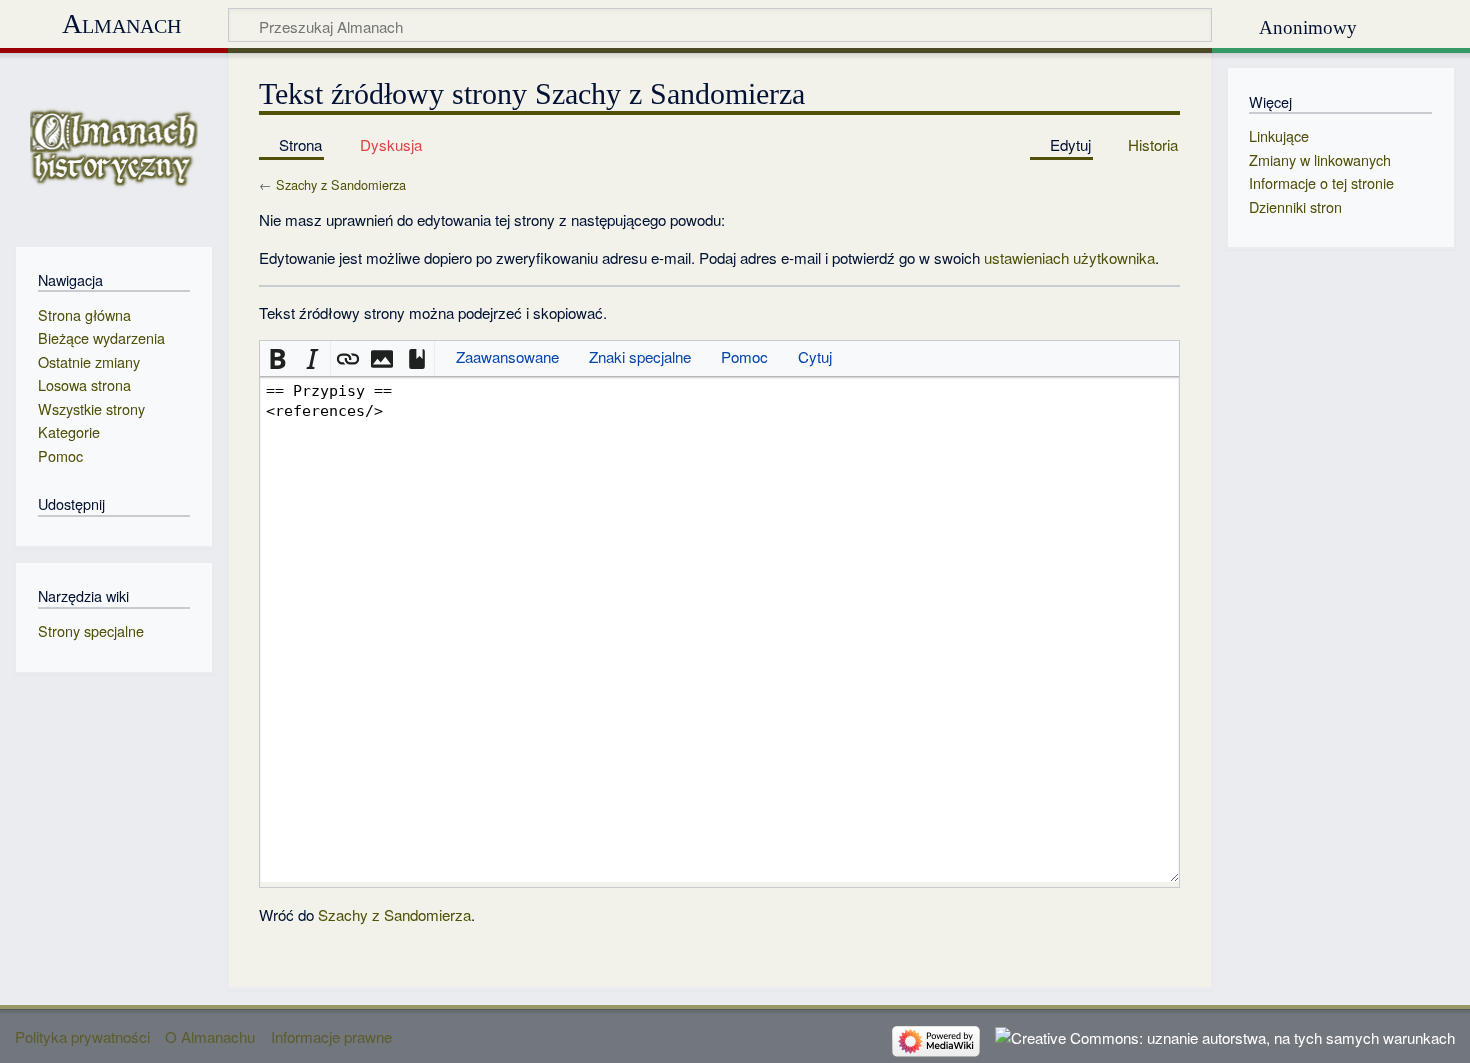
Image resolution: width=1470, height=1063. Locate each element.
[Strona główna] (113, 147)
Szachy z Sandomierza (341, 184)
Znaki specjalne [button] (640, 356)
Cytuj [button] (815, 356)
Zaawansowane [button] (507, 356)
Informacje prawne (331, 1036)
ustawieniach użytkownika (1069, 257)
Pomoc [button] (744, 356)
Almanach (121, 23)
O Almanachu (210, 1036)
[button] (277, 358)
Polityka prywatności (82, 1036)
